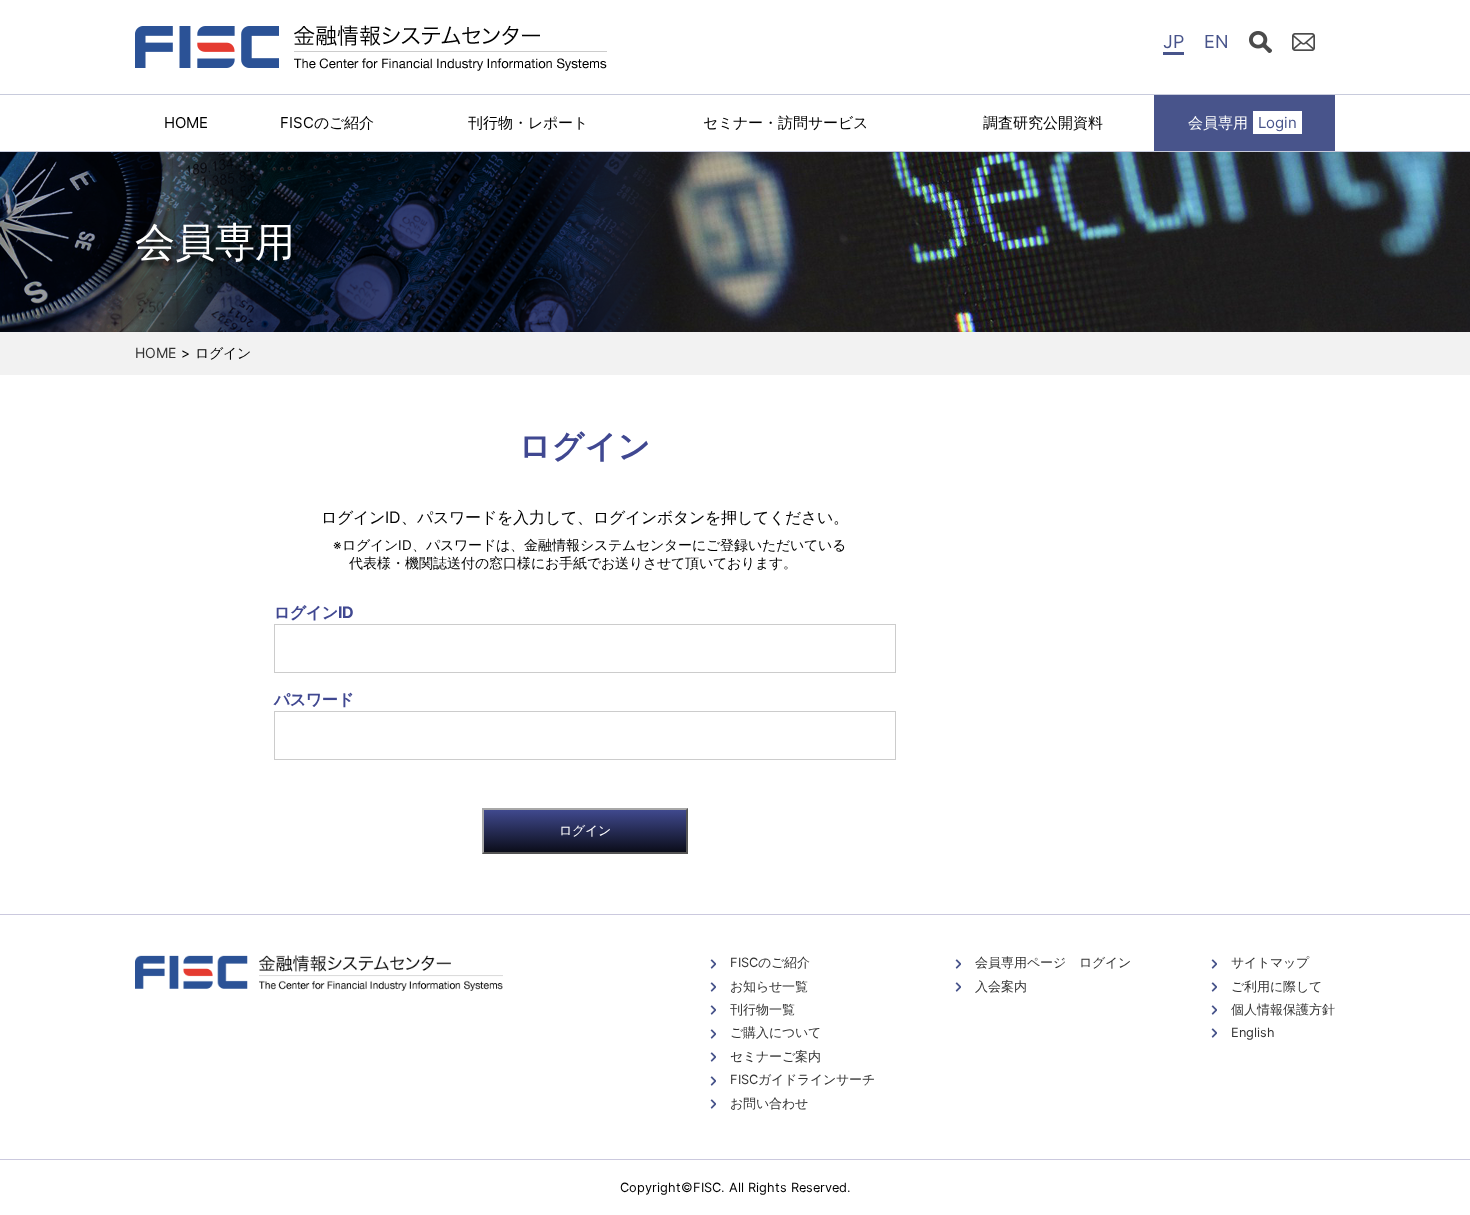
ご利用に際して (1276, 986)
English (1253, 1032)
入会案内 (1001, 986)
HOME (186, 122)
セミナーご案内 (775, 1056)
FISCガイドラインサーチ (802, 1079)
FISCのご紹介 (327, 122)
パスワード (314, 699)
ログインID (314, 612)
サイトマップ (1270, 962)
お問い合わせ (769, 1103)
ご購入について (775, 1032)
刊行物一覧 (762, 1009)
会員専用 (1242, 122)
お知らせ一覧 (769, 986)
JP (1173, 41)
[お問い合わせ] (1303, 45)
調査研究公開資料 (1043, 122)
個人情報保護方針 (1283, 1009)
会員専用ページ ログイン (1053, 962)
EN (1216, 41)
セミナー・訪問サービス (785, 122)
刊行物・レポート (528, 122)
